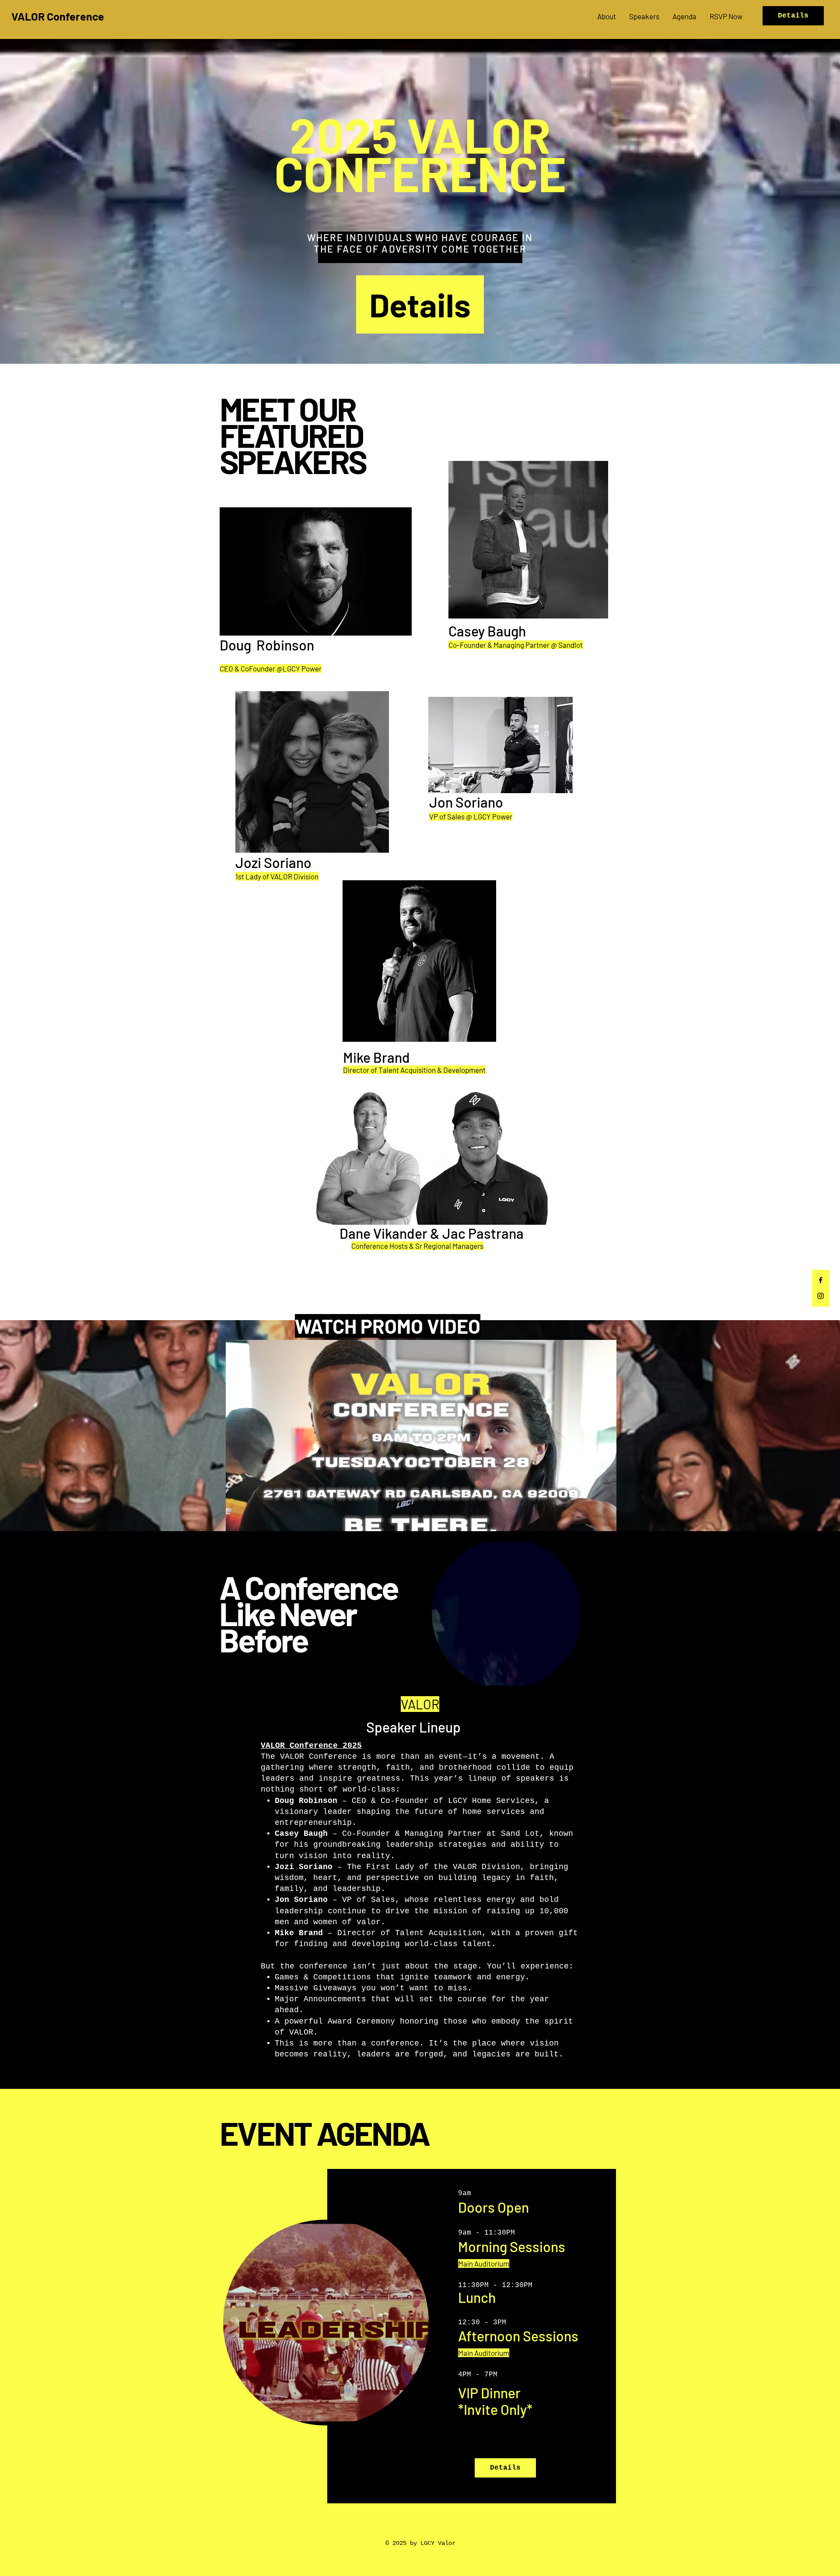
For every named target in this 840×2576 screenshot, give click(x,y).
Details (793, 16)
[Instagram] (821, 1296)
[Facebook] (821, 1280)
